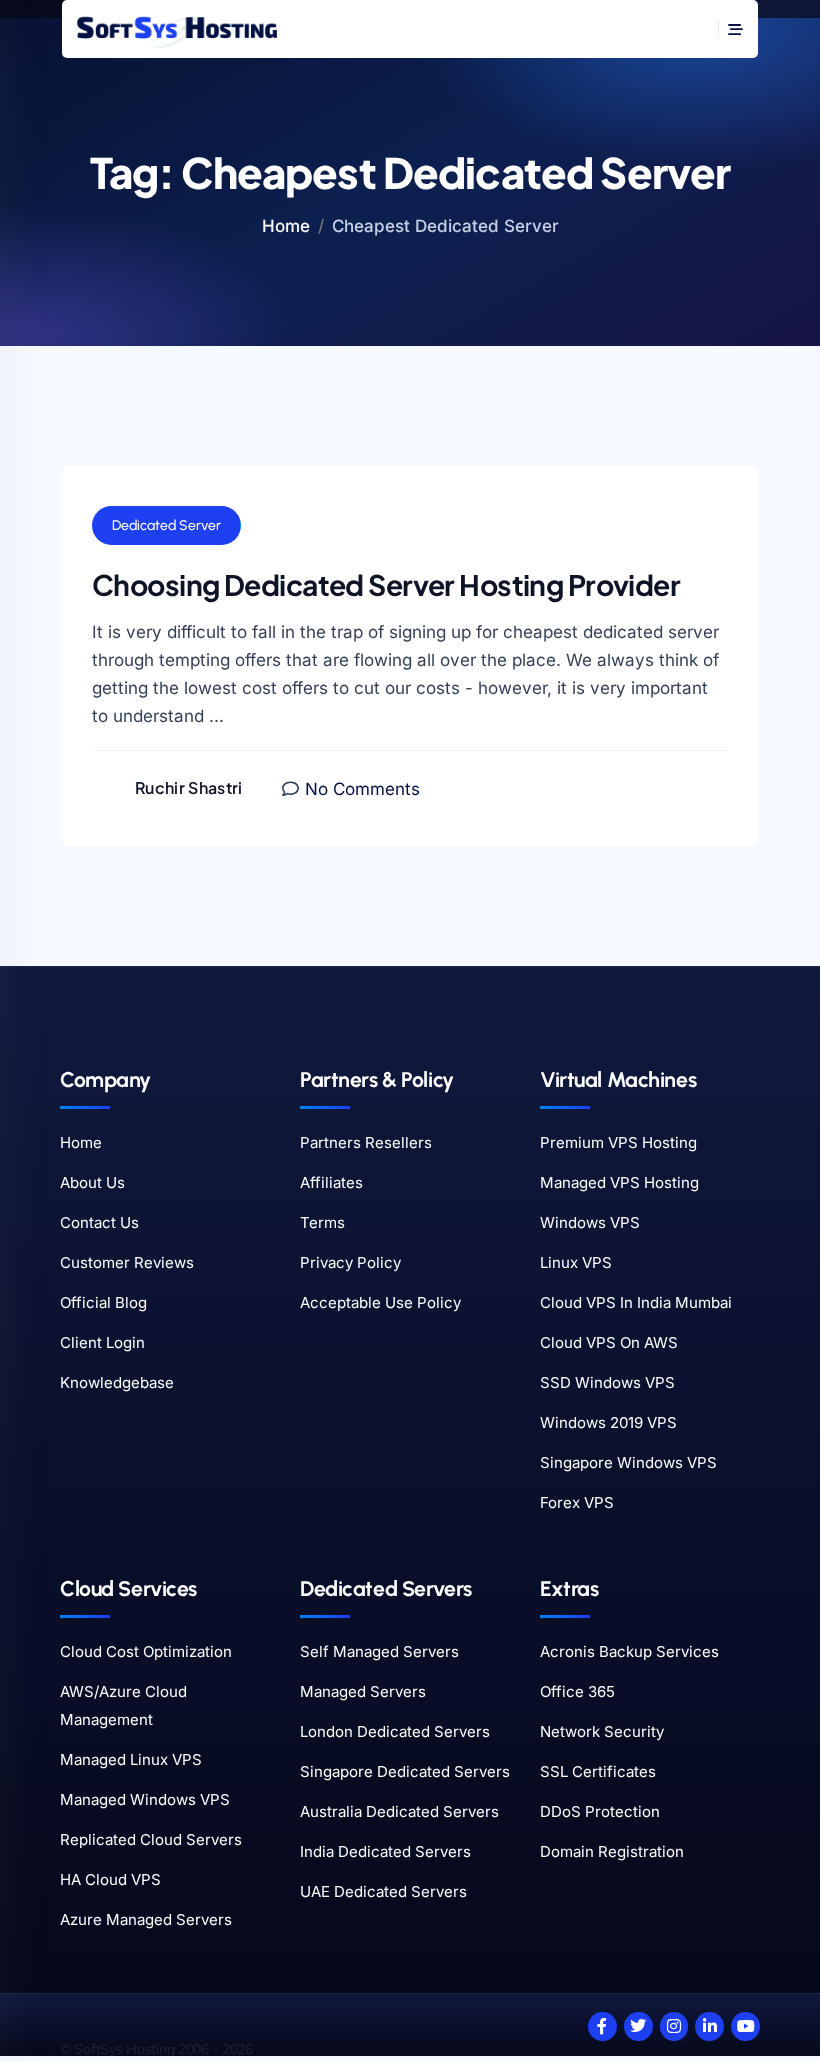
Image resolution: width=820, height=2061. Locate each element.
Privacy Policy (350, 1262)
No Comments (362, 789)
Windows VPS (590, 1222)
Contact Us (99, 1222)
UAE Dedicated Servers (383, 1891)
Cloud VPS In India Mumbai (636, 1302)
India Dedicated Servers (385, 1851)
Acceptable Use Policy (380, 1302)
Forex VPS (577, 1502)
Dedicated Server (166, 525)
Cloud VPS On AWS (609, 1342)
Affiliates (331, 1182)
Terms (322, 1222)
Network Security (602, 1731)
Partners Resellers (366, 1142)
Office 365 (577, 1691)
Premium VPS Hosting (618, 1142)
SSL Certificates (598, 1771)
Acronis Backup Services (629, 1651)
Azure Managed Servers (146, 1919)
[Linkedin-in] (709, 2026)
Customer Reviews (127, 1262)
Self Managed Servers (379, 1651)
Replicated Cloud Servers (151, 1839)
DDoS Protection (600, 1811)
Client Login (102, 1342)
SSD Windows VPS (607, 1382)
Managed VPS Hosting (619, 1182)
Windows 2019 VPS (608, 1422)
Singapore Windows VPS (628, 1462)
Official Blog (103, 1302)
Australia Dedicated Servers (399, 1811)
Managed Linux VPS (131, 1759)
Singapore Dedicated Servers (405, 1771)
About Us (92, 1182)
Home (286, 226)
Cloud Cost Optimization (146, 1651)
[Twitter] (638, 2026)
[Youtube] (745, 2026)
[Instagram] (674, 2026)
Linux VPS (576, 1262)
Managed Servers (363, 1691)
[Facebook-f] (602, 2026)
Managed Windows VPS (145, 1799)
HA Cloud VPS (110, 1879)
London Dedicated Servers (395, 1731)
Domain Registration (612, 1851)
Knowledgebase (117, 1382)
